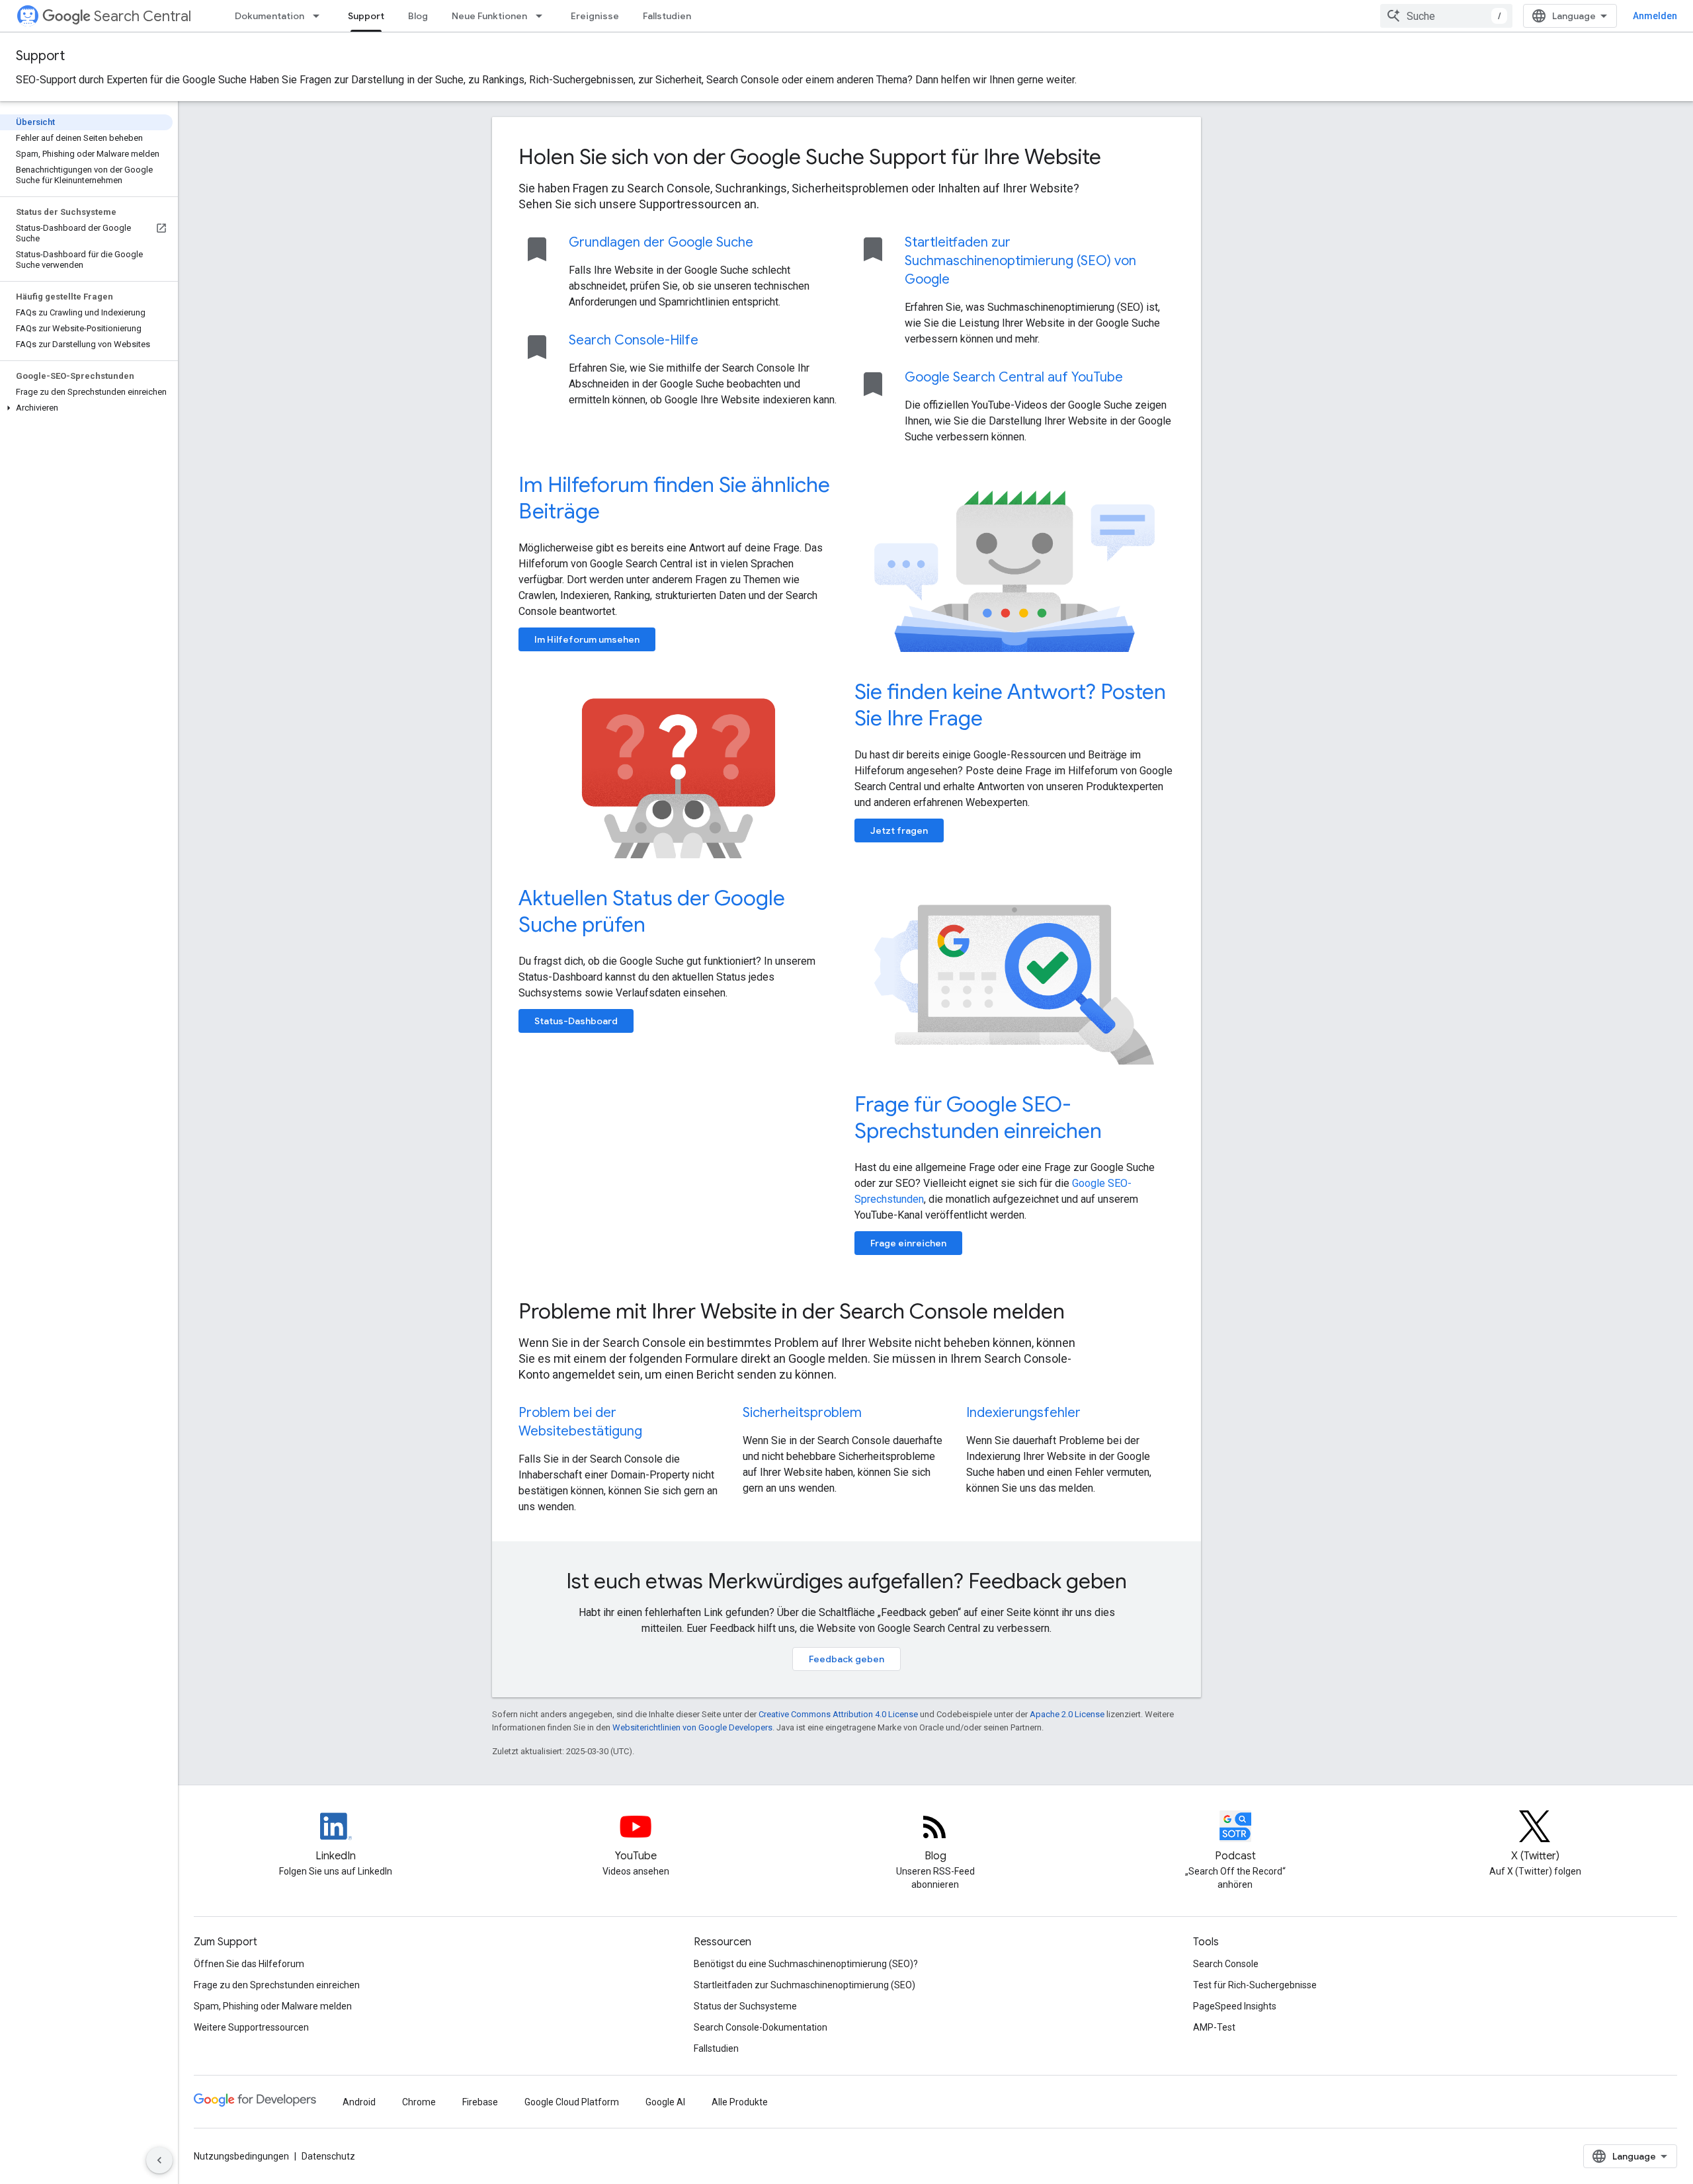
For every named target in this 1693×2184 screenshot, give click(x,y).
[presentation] (846, 157)
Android (359, 2102)
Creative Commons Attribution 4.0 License (838, 1714)
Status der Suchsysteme (745, 2006)
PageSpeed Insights (1235, 2006)
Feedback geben (846, 1659)
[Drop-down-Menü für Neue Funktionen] (543, 16)
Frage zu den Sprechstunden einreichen (277, 1985)
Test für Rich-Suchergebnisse (1255, 1985)
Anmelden (1655, 16)
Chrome (419, 2102)
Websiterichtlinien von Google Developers (692, 1727)
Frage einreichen (908, 1243)
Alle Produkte (740, 2102)
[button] (86, 408)
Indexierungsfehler (1023, 1413)
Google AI (665, 2102)
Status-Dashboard (576, 1021)
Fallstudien (667, 16)
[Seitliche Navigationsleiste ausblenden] (159, 2160)
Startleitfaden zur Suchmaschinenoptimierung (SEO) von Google (1020, 261)
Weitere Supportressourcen (251, 2027)
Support (366, 16)
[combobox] (1446, 16)
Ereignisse (595, 16)
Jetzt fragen (899, 830)
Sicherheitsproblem (802, 1413)
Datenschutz (328, 2156)
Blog (418, 16)
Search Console (1226, 1964)
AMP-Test (1214, 2027)
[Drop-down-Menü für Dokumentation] (320, 16)
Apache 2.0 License (1067, 1714)
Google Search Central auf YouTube (1014, 377)
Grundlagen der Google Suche (661, 242)
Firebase (480, 2102)
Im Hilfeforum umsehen (587, 639)
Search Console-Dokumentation (761, 2027)
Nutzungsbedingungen (241, 2156)
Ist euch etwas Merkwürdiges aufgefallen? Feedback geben (846, 1581)
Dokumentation (269, 16)
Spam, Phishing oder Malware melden (273, 2006)
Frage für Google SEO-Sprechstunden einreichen (978, 1117)
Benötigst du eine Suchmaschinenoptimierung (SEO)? (806, 1964)
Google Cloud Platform (572, 2102)
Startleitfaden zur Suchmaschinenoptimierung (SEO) (805, 1985)
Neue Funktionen (489, 16)
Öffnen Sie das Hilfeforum (249, 1964)
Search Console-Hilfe (634, 340)
